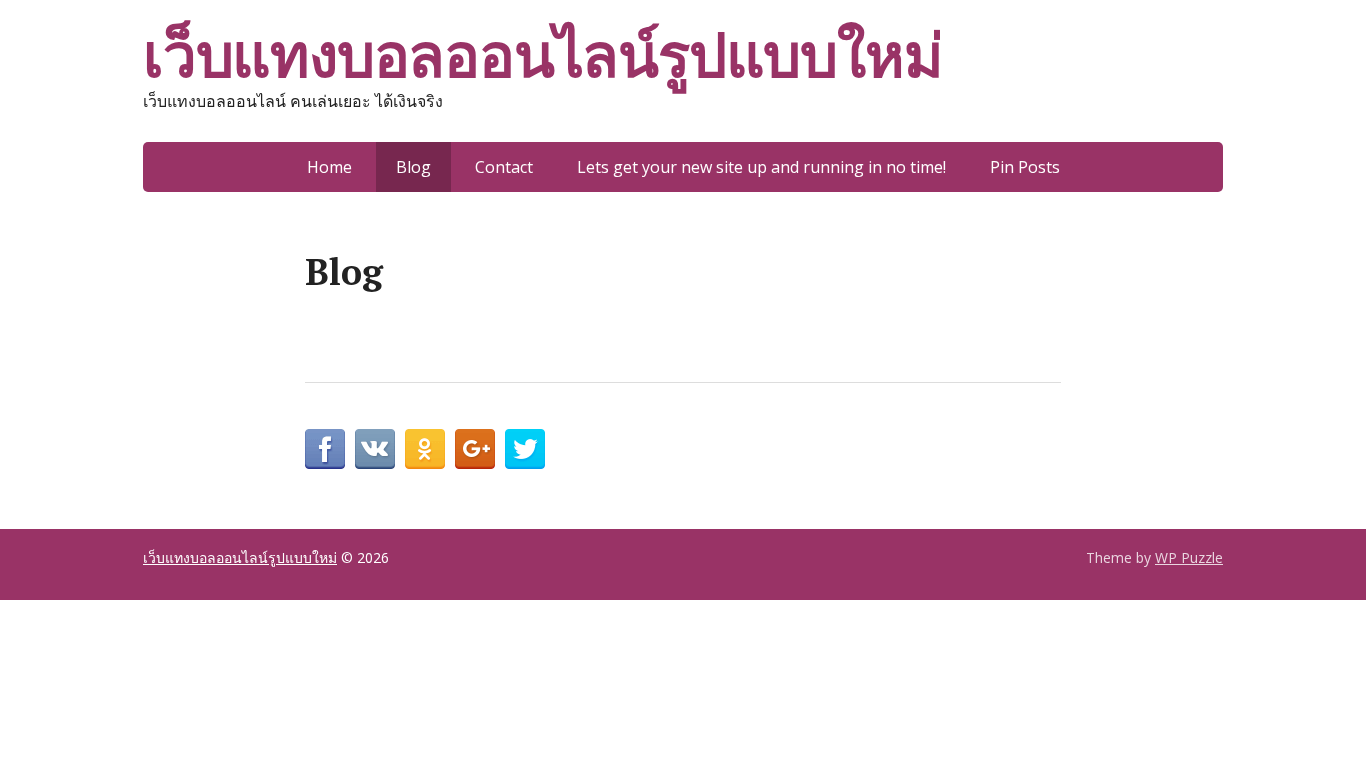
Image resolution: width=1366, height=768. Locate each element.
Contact (504, 167)
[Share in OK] (425, 449)
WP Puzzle (1189, 557)
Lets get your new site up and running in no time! (761, 167)
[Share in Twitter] (525, 449)
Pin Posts (1025, 167)
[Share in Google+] (475, 449)
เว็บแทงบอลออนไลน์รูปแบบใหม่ (542, 55)
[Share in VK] (375, 449)
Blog (413, 167)
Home (329, 167)
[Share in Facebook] (325, 449)
